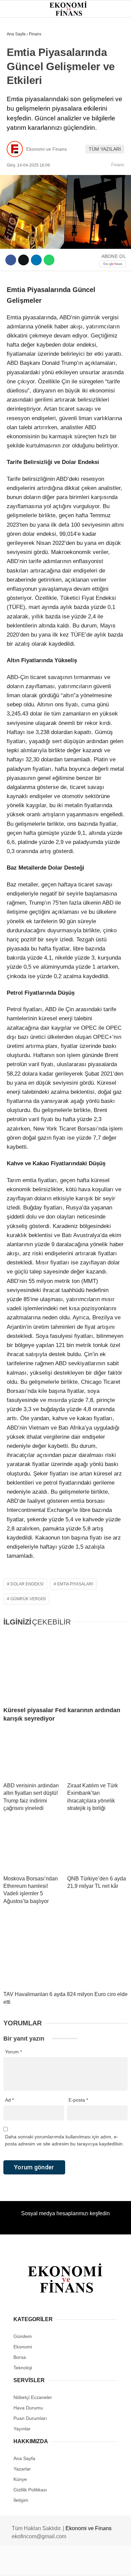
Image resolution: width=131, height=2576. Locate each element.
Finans (18, 83)
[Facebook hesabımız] (22, 2565)
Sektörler (24, 124)
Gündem (20, 55)
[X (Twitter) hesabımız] (42, 2565)
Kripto (18, 110)
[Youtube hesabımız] (83, 2565)
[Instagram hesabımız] (63, 2565)
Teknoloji (23, 137)
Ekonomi (20, 69)
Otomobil (22, 151)
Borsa (18, 97)
